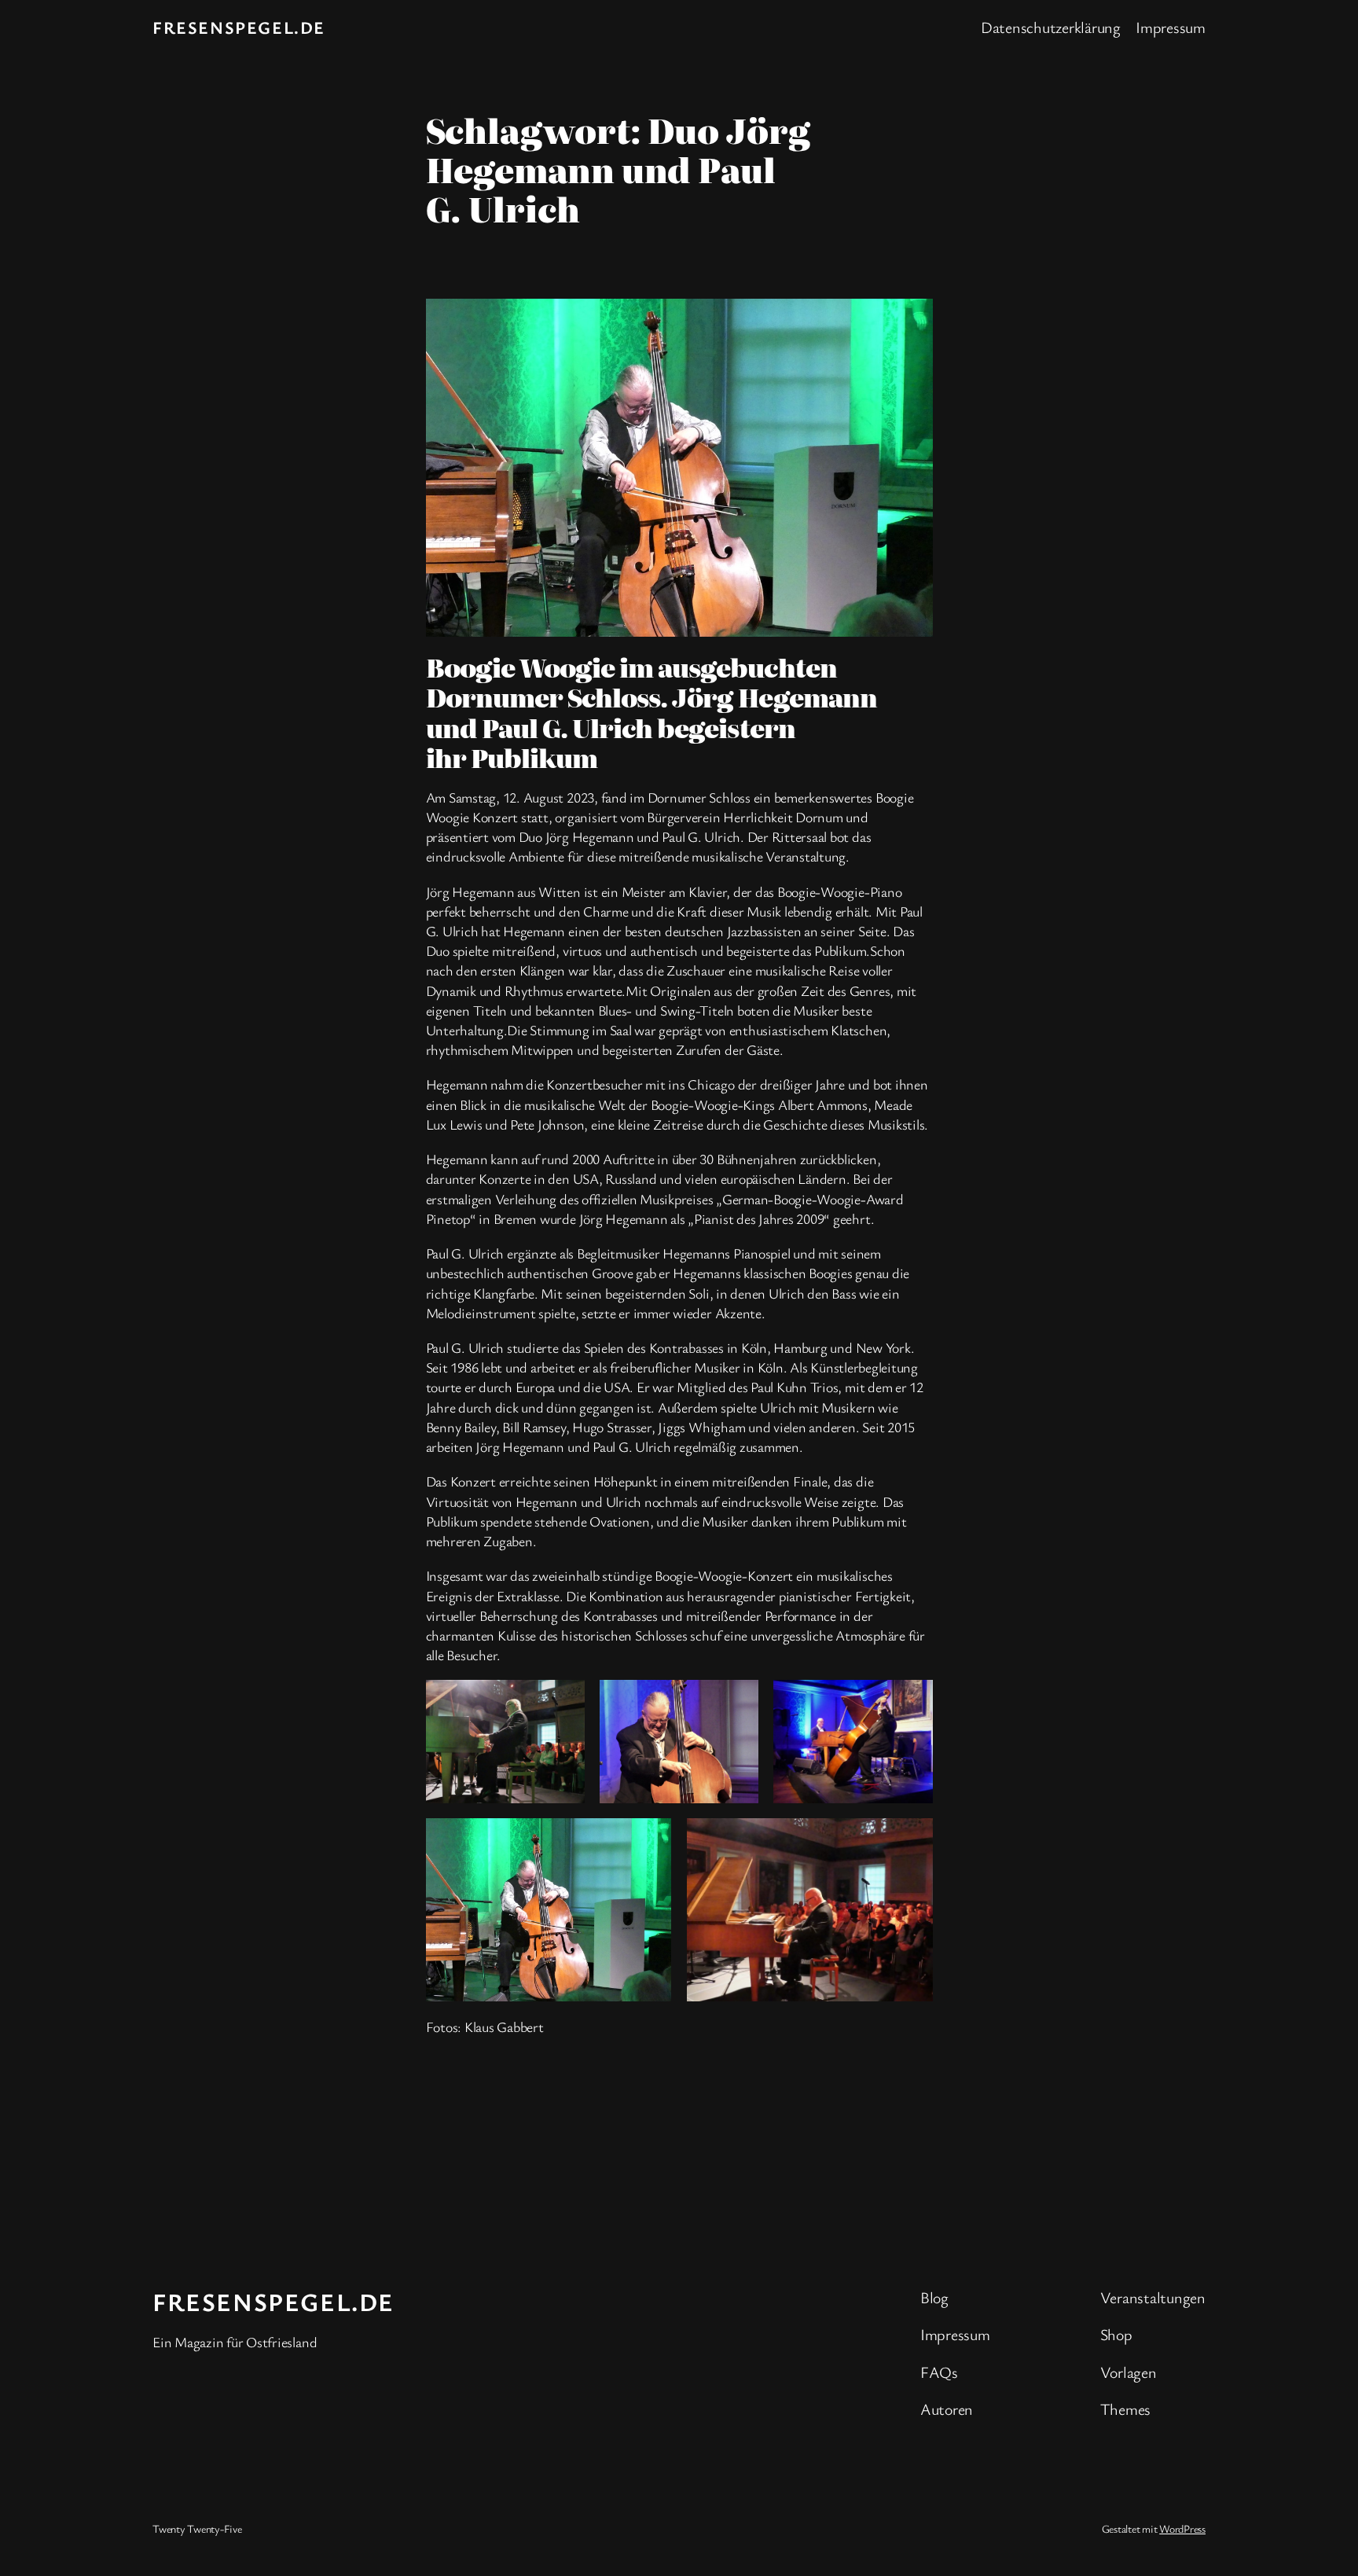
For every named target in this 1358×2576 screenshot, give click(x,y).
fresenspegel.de (239, 27)
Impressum (1171, 27)
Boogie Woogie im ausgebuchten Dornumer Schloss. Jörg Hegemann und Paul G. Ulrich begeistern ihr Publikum (651, 712)
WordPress (1182, 2528)
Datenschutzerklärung (1051, 27)
